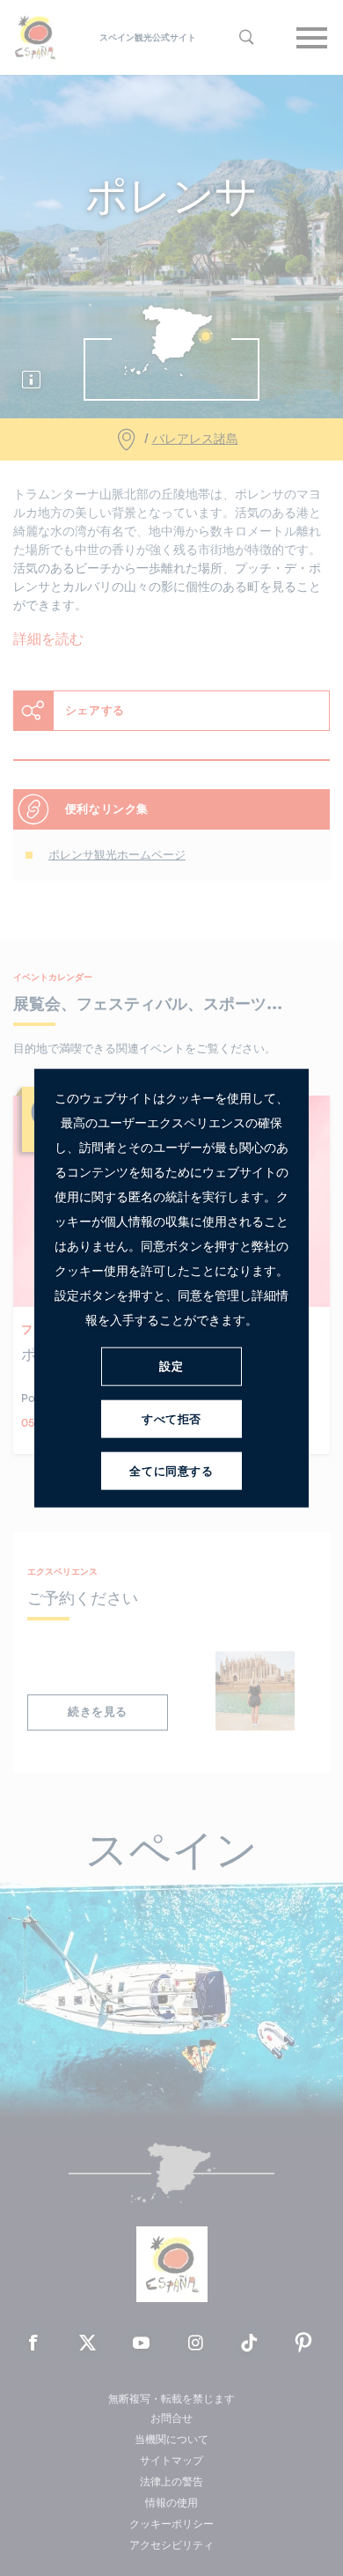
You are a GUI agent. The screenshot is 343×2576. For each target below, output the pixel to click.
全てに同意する (171, 1471)
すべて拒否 (171, 1419)
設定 (171, 1366)
